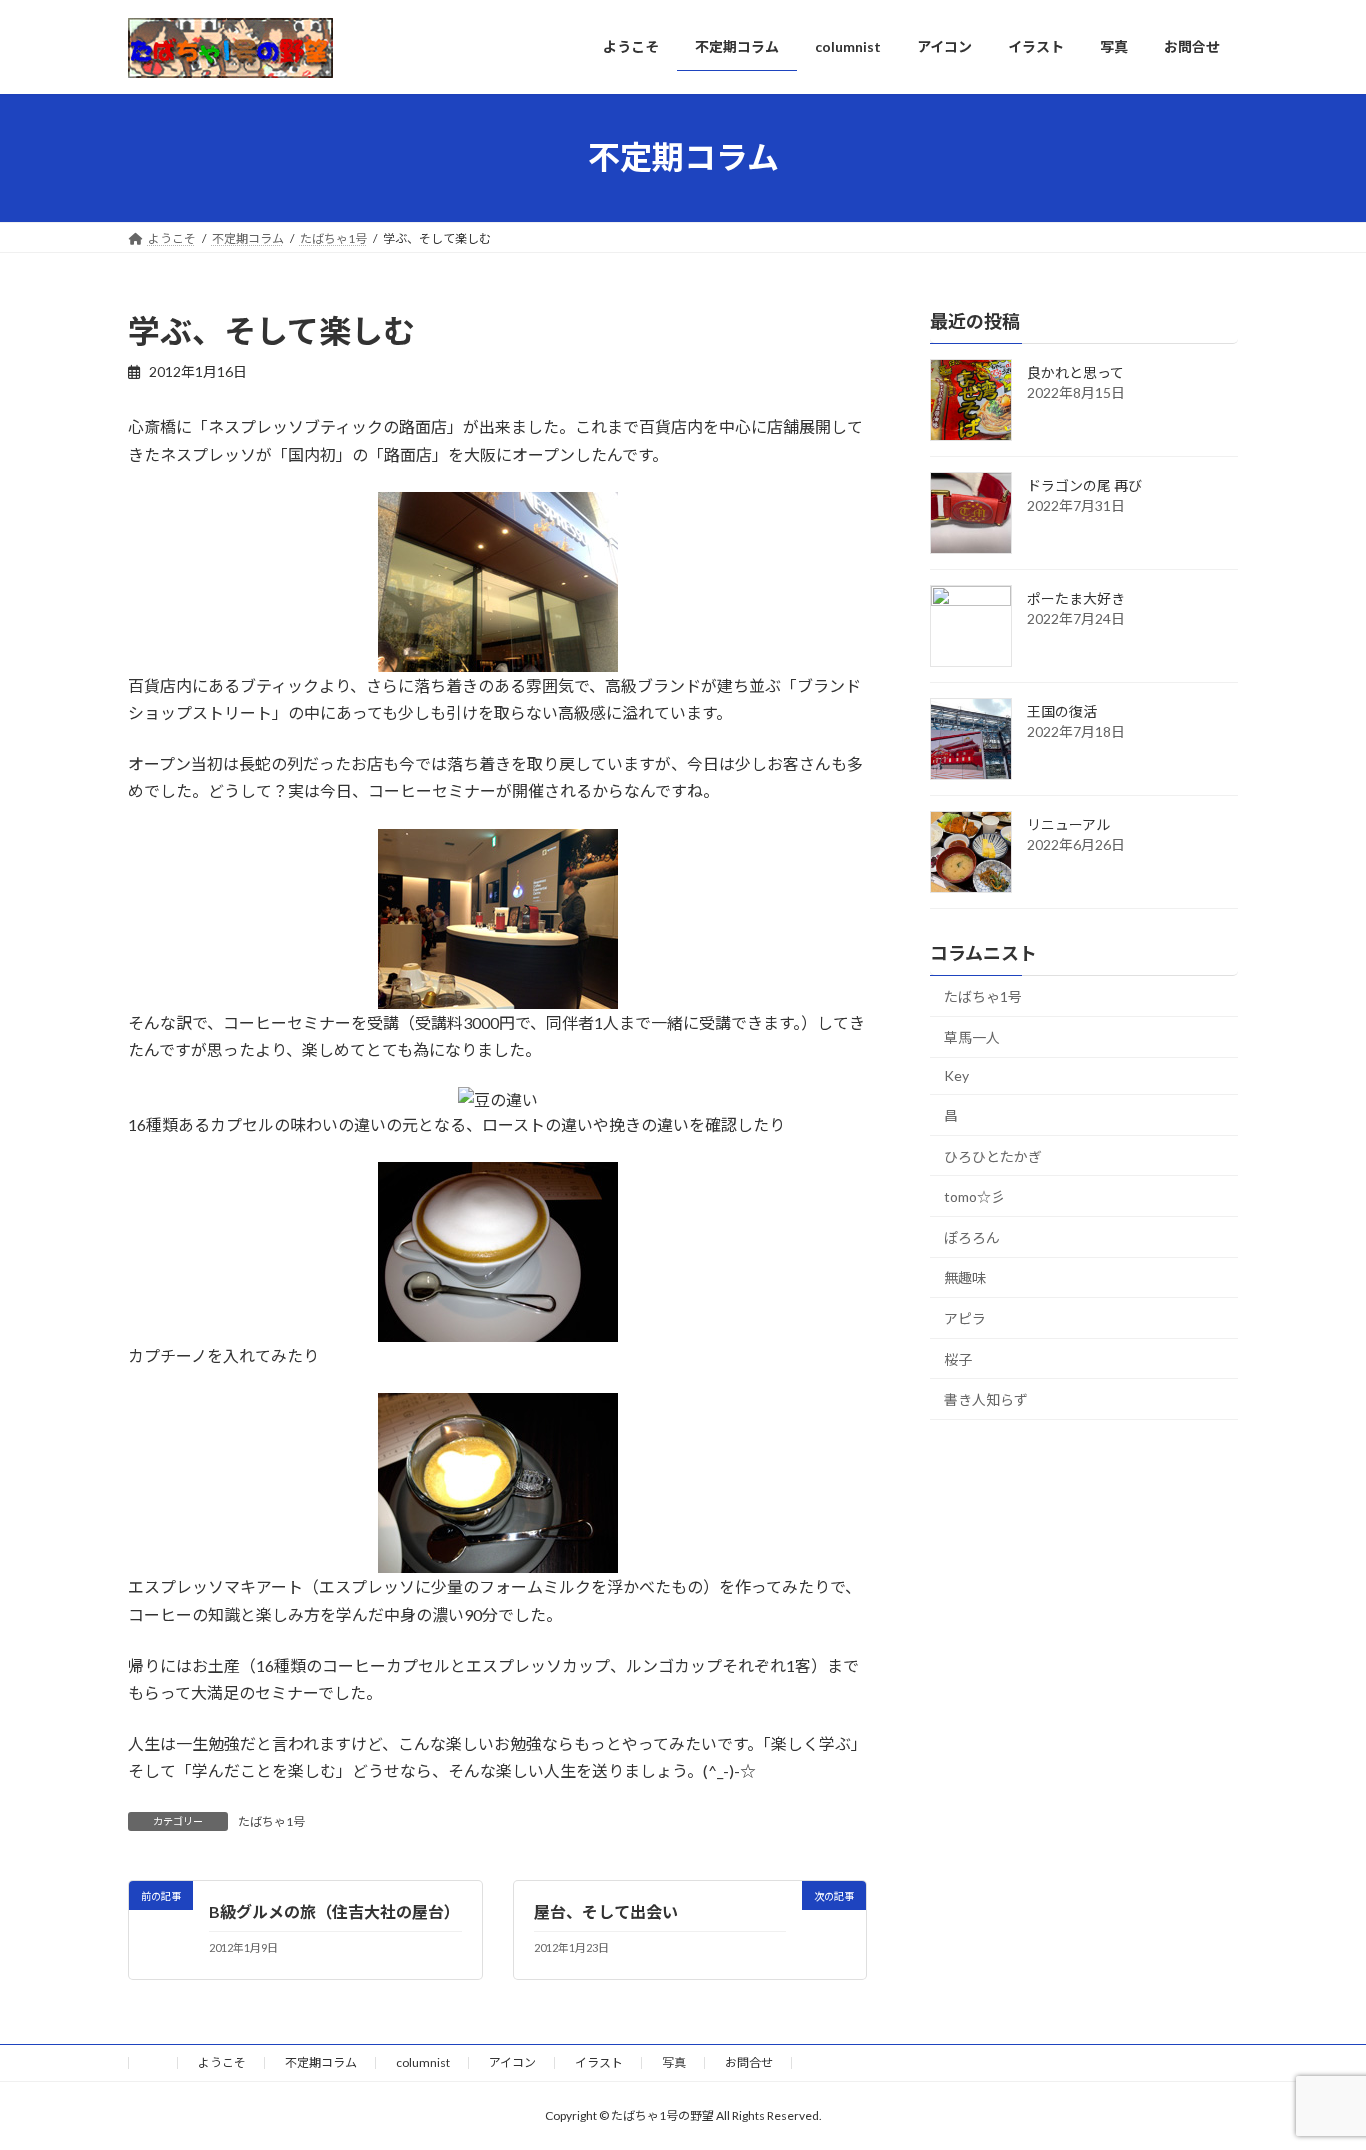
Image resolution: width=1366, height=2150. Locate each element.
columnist (423, 2062)
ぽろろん (972, 1236)
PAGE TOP (1315, 2067)
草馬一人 (972, 1036)
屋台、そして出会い (606, 1911)
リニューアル (1068, 824)
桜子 (958, 1358)
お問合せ (749, 2062)
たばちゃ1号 (271, 1821)
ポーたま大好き (1076, 598)
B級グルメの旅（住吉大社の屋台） (334, 1911)
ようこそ (222, 2062)
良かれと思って (1075, 372)
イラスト (599, 2062)
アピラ (965, 1318)
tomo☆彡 (974, 1196)
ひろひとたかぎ (993, 1155)
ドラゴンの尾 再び (1084, 485)
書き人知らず (986, 1399)
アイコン (512, 2062)
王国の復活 (1062, 711)
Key (956, 1075)
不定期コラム (321, 2062)
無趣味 (965, 1277)
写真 (674, 2062)
